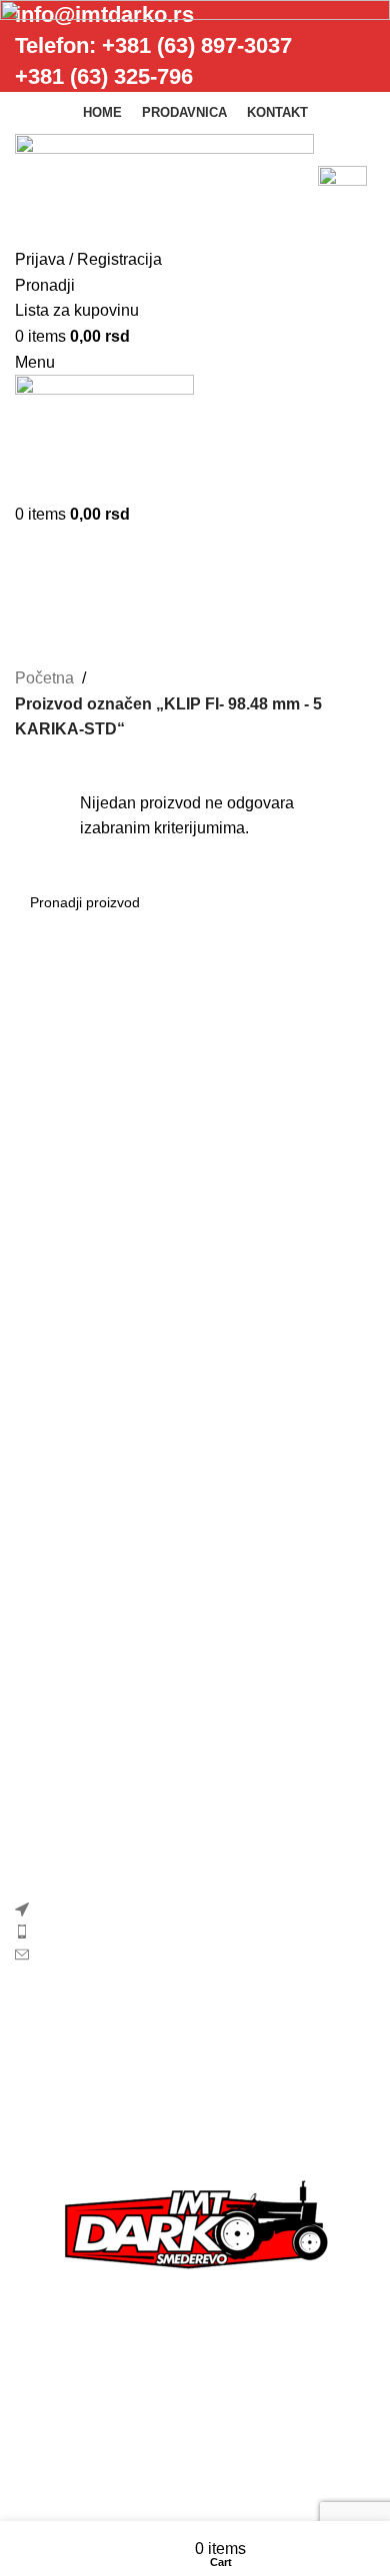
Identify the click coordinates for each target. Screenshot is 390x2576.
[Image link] (195, 2228)
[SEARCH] (352, 902)
